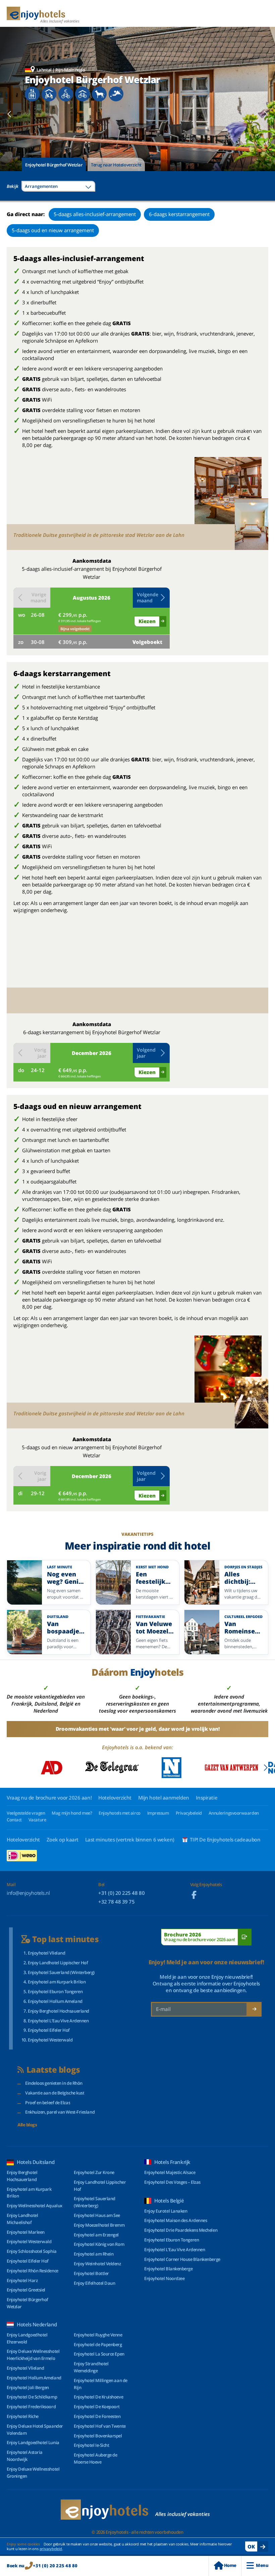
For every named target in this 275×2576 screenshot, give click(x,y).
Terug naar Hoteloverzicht (116, 165)
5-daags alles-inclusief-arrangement (95, 214)
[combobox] (58, 186)
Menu (262, 2565)
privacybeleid (51, 2549)
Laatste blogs (53, 2070)
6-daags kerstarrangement (179, 214)
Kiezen (147, 621)
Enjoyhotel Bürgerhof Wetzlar (54, 165)
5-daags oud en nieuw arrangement (53, 230)
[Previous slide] (10, 114)
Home (230, 2565)
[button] (151, 598)
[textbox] (58, 186)
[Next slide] (265, 114)
